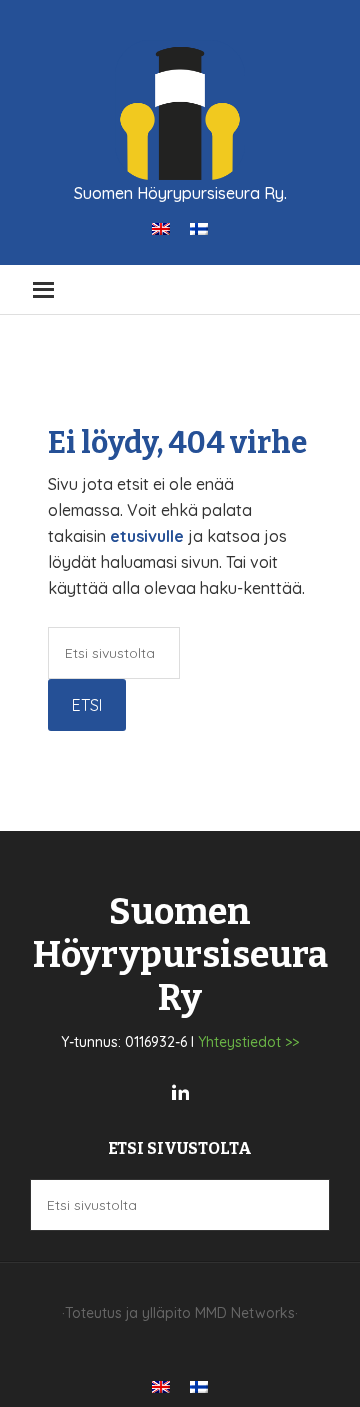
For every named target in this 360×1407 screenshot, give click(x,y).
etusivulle (147, 536)
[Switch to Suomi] (199, 227)
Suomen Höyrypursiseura (180, 110)
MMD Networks (245, 1313)
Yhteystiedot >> (248, 1042)
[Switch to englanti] (161, 227)
